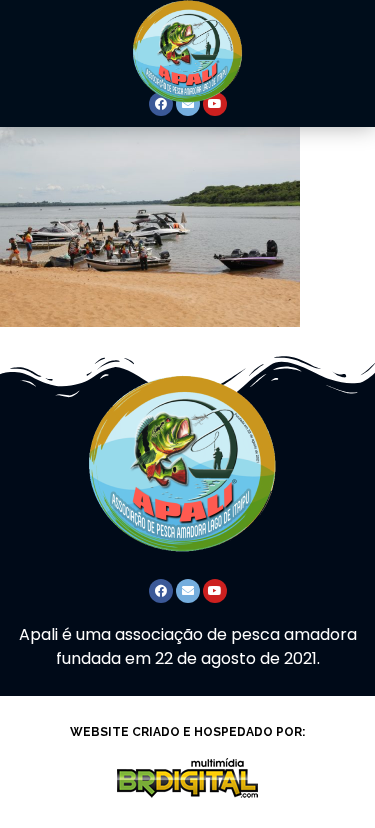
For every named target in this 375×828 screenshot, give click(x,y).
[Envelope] (188, 591)
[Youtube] (215, 591)
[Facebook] (161, 591)
